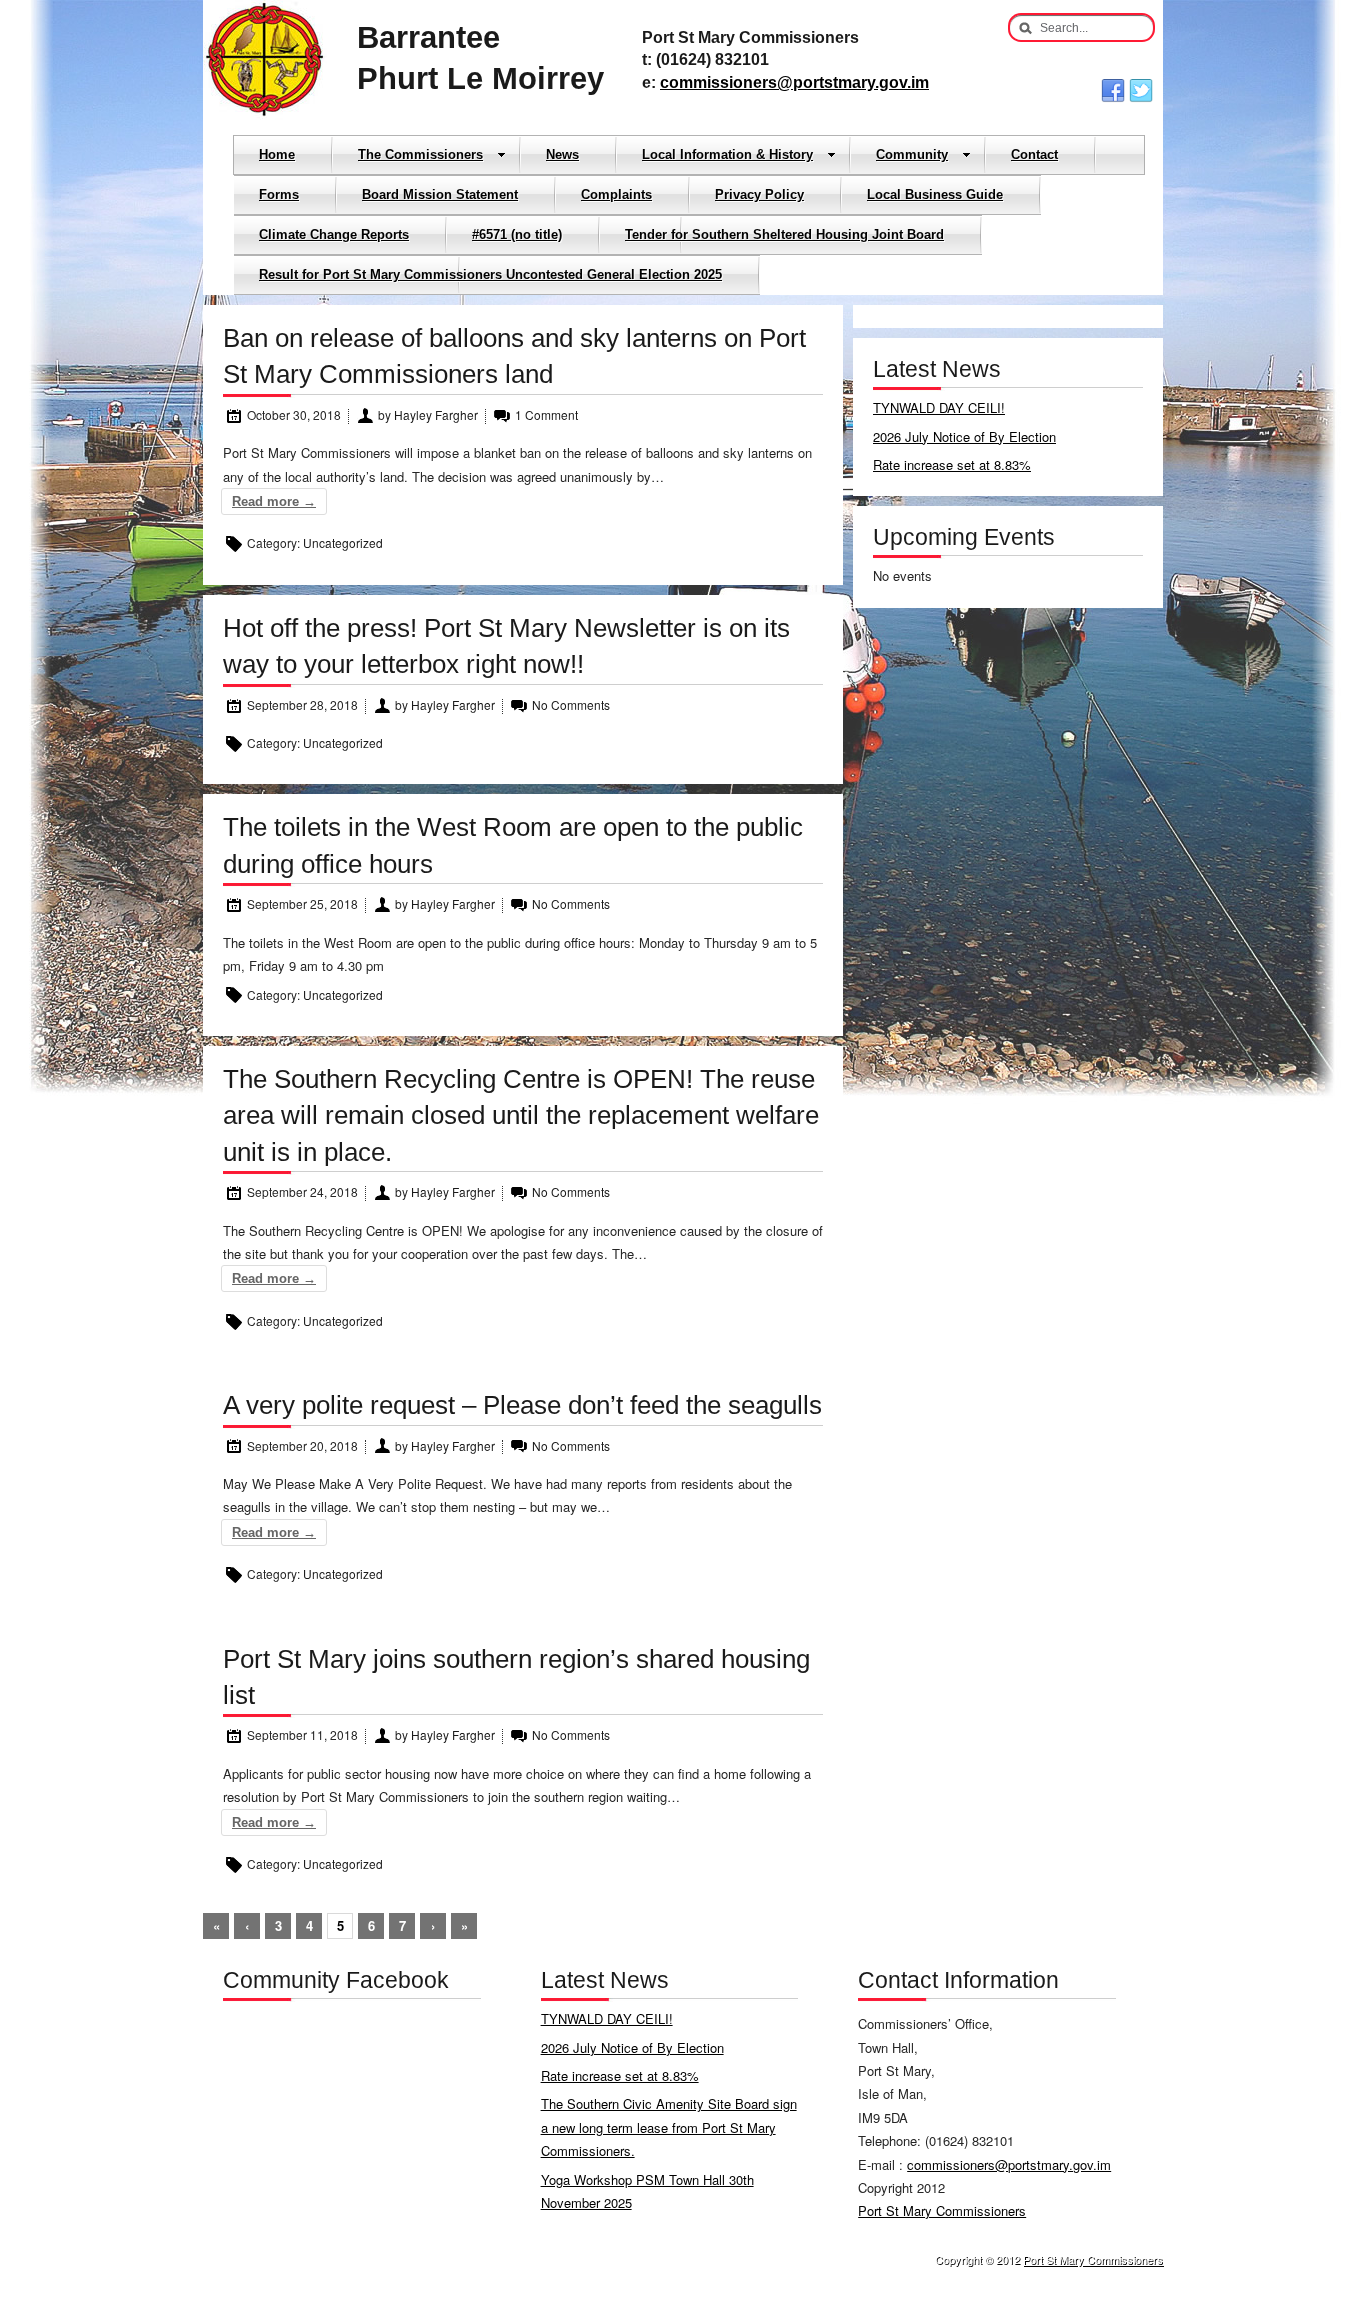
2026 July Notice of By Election (964, 436)
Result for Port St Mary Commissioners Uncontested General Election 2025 (490, 274)
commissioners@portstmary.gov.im (794, 82)
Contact (1034, 154)
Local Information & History (727, 154)
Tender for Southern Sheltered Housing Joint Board (784, 234)
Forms (279, 194)
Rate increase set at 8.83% (952, 464)
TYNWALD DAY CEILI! (939, 407)
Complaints (616, 194)
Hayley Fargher (434, 414)
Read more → (274, 501)
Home (277, 154)
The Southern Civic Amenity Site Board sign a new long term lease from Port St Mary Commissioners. (669, 2127)
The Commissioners (420, 154)
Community (912, 154)
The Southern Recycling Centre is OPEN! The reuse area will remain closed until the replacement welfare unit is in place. (521, 1115)
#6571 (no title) (517, 234)
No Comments (571, 704)
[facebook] (1113, 91)
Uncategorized (343, 542)
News (562, 154)
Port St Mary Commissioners (942, 2210)
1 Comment (546, 414)
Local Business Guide (935, 194)
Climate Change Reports (334, 234)
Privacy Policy (759, 194)
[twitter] (1141, 91)
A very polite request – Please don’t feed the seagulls (522, 1405)
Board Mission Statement (440, 194)
